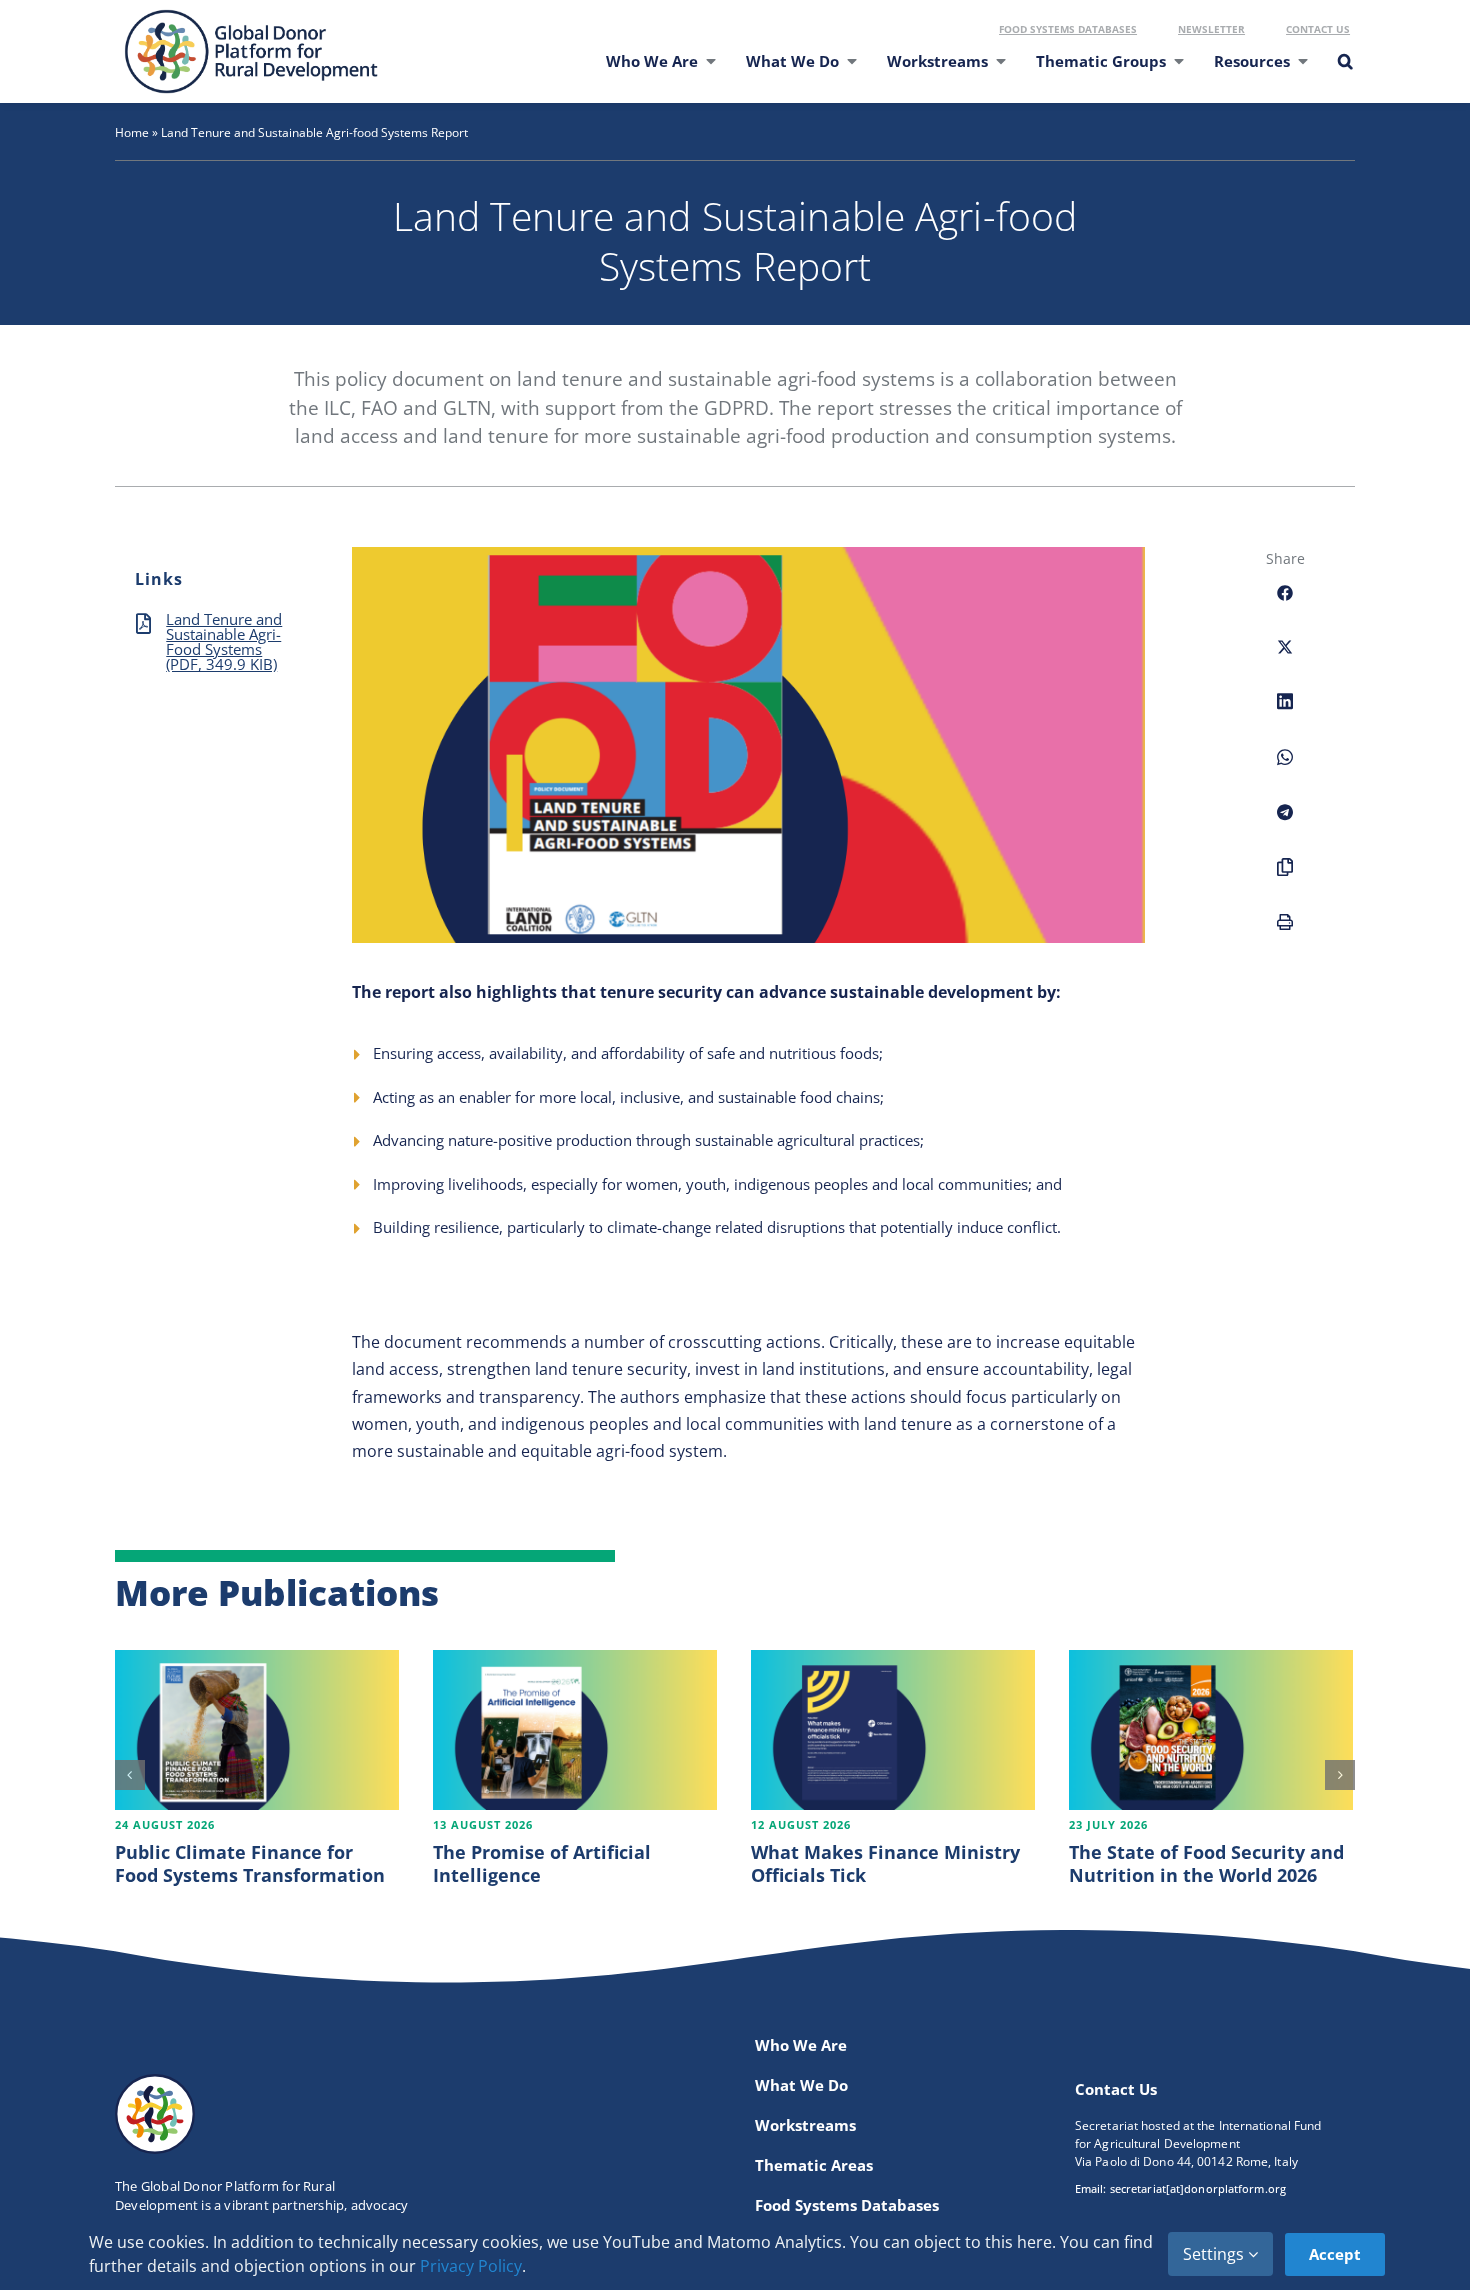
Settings (1215, 2254)
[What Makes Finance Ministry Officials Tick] (893, 1730)
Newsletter (1211, 29)
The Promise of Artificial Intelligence (542, 1863)
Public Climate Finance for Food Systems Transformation (250, 1863)
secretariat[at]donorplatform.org (1198, 2188)
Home (132, 132)
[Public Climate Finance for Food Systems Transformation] (257, 1730)
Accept (1335, 2254)
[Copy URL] (1285, 878)
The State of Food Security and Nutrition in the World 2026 (1206, 1863)
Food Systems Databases (1068, 29)
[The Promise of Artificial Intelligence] (575, 1730)
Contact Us (1318, 29)
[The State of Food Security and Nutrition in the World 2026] (1211, 1730)
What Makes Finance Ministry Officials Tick (885, 1863)
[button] (1344, 74)
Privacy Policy (471, 2266)
